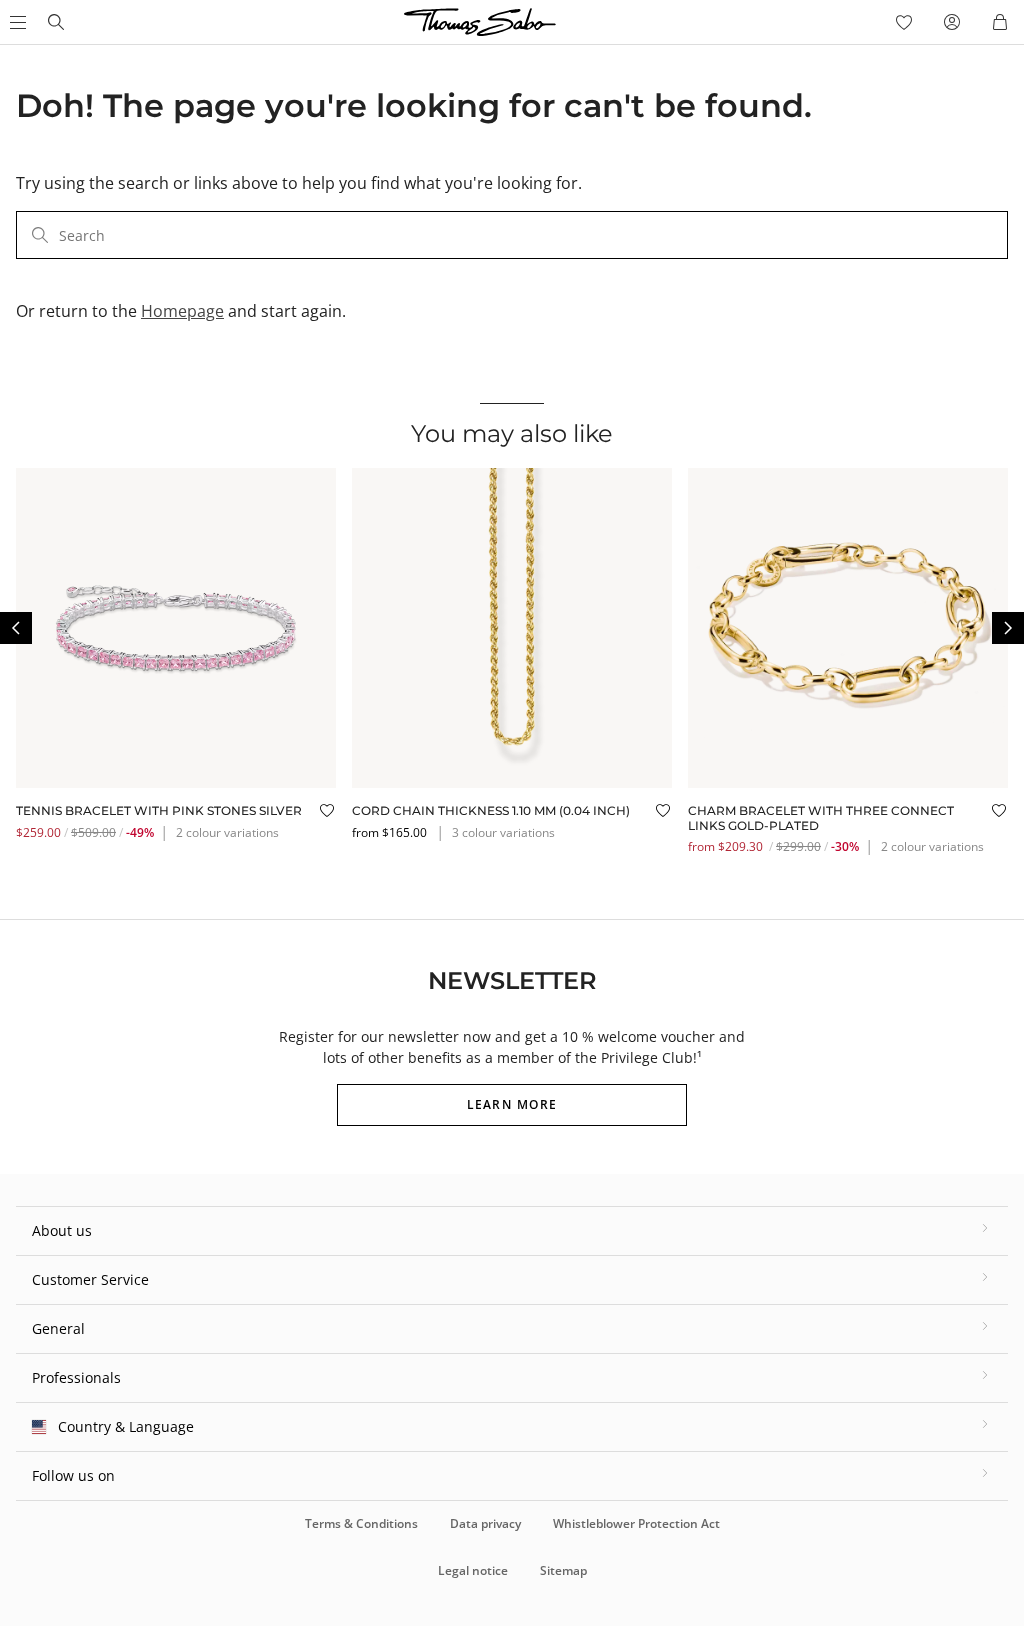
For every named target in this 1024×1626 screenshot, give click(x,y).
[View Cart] (1000, 22)
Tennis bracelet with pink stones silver (159, 810)
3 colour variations (503, 832)
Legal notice (473, 1570)
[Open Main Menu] (16, 22)
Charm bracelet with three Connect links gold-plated (821, 817)
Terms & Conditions (361, 1523)
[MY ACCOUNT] (952, 22)
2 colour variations (227, 832)
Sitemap (563, 1570)
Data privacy (485, 1523)
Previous (16, 628)
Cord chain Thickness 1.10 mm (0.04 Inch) (491, 810)
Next (1008, 628)
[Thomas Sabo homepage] (56, 22)
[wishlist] (904, 22)
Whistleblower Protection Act (636, 1523)
